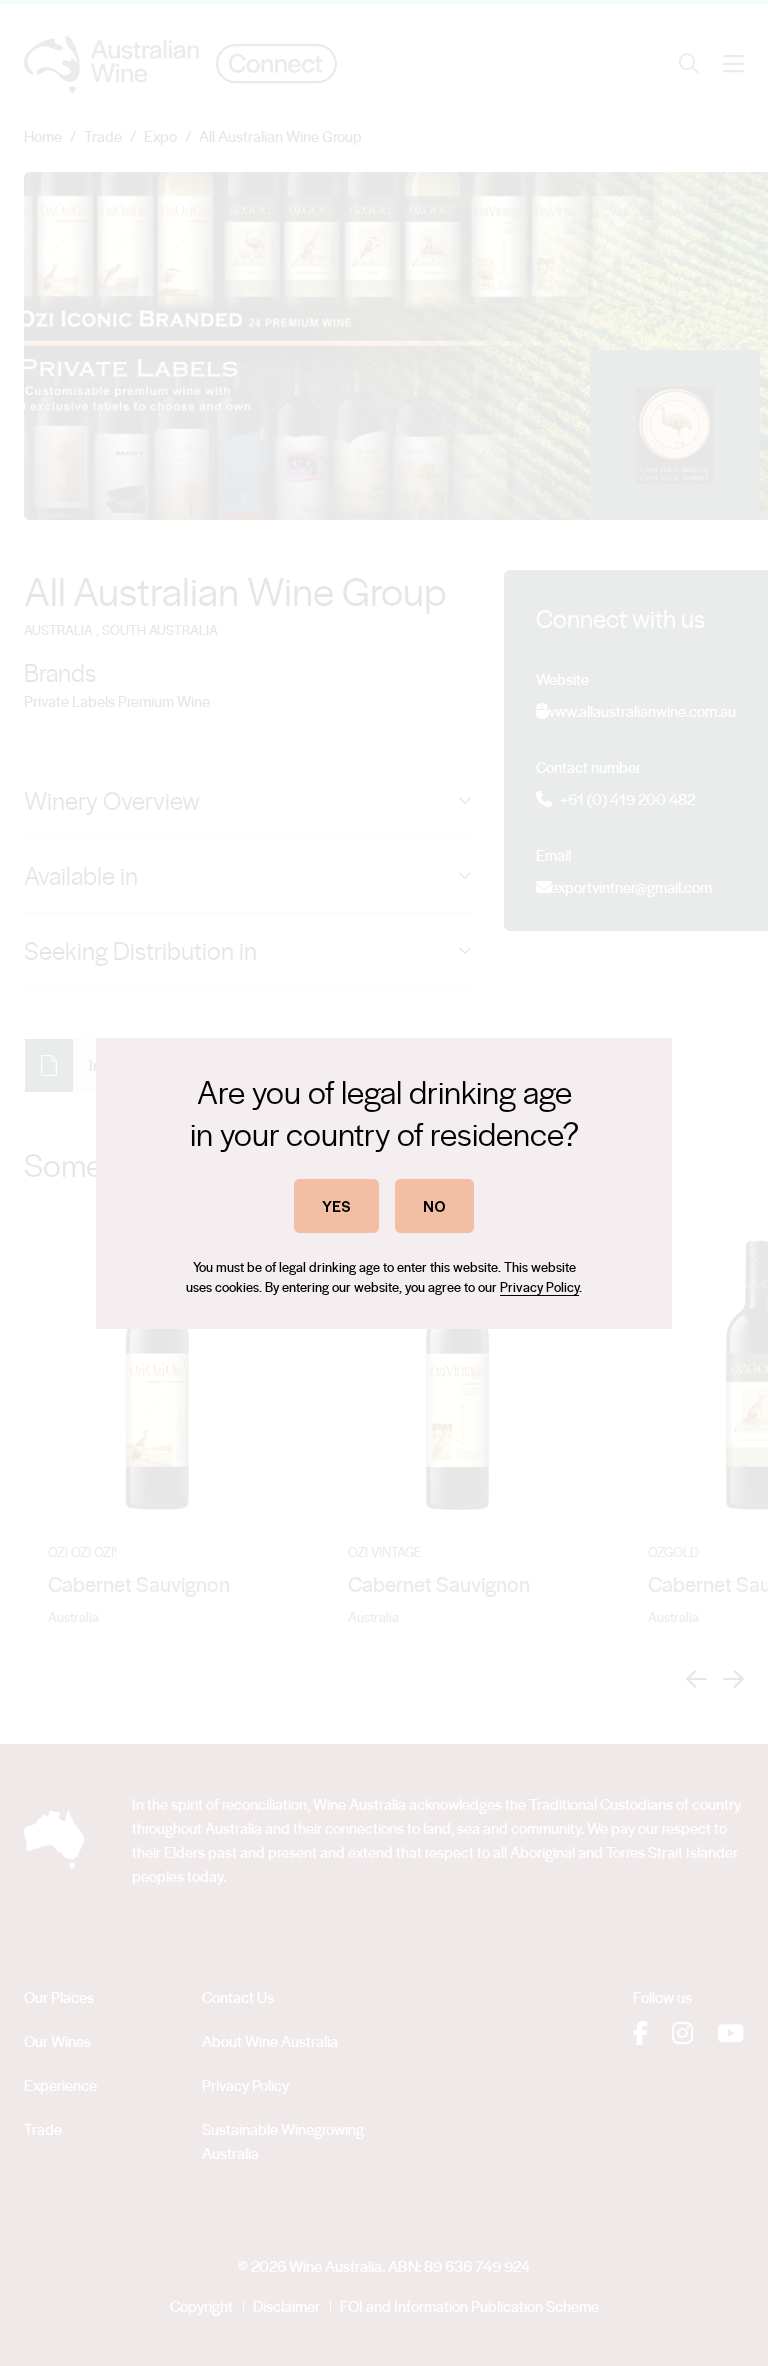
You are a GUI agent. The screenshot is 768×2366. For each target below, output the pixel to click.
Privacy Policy (539, 1286)
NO (434, 1205)
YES (336, 1205)
